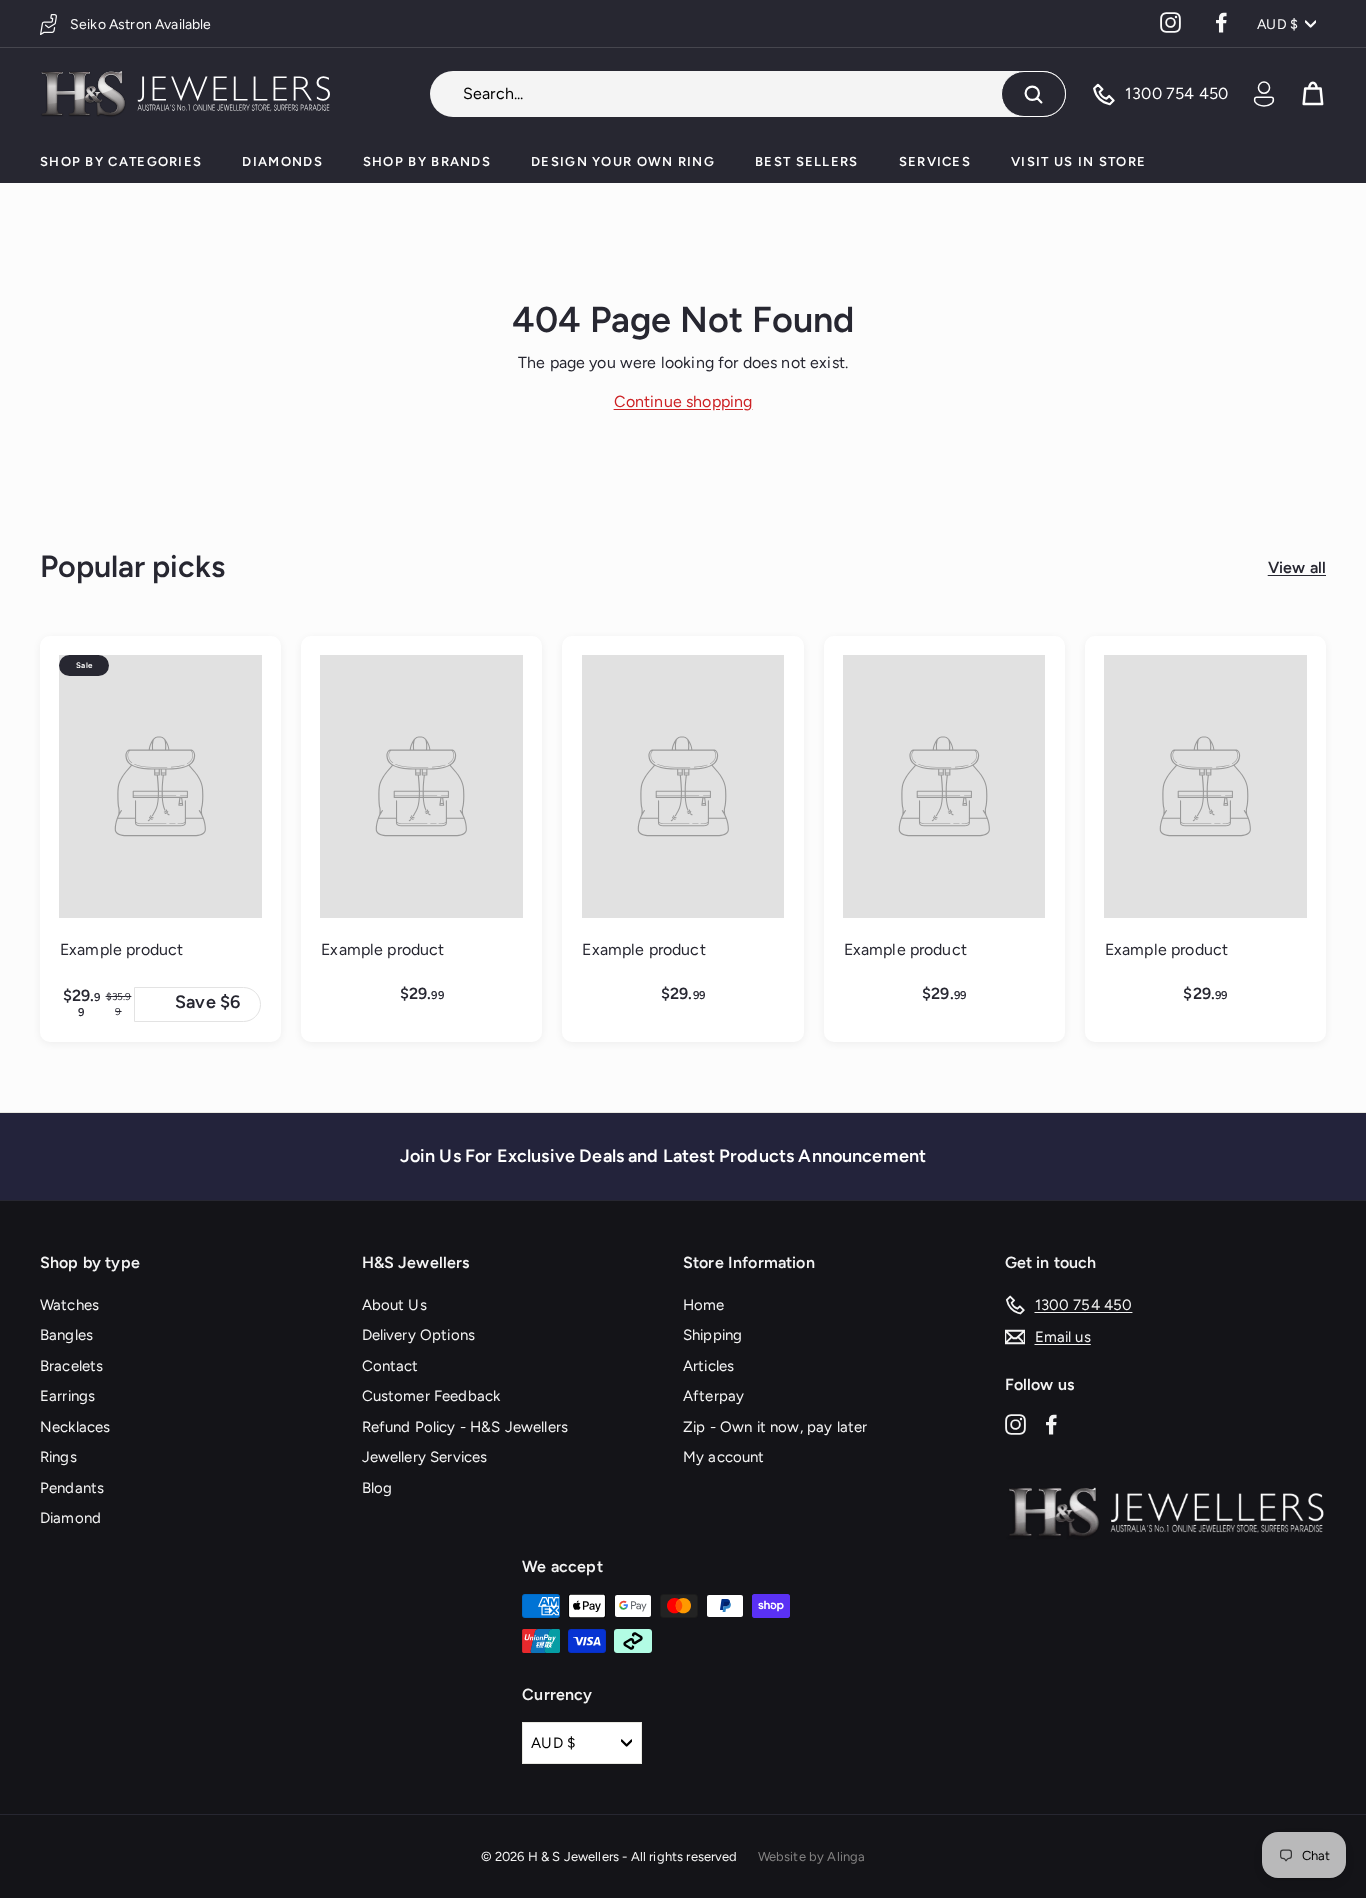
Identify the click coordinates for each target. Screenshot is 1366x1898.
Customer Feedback (431, 1396)
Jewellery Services (425, 1457)
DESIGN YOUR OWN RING (623, 161)
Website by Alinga (812, 1856)
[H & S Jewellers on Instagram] (1015, 1423)
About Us (394, 1305)
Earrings (67, 1396)
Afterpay (713, 1396)
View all (1297, 567)
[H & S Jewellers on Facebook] (1051, 1423)
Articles (708, 1366)
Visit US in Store (1078, 161)
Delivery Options (419, 1335)
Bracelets (71, 1366)
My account (724, 1457)
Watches (69, 1305)
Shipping (712, 1335)
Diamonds (282, 161)
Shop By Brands (427, 161)
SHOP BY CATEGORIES (121, 161)
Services (935, 161)
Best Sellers (807, 161)
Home (704, 1305)
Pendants (72, 1488)
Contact (390, 1366)
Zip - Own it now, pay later (775, 1427)
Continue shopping (683, 401)
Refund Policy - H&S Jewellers (465, 1427)
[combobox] (748, 94)
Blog (377, 1488)
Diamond (70, 1518)
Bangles (66, 1335)
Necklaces (75, 1427)
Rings (58, 1457)
